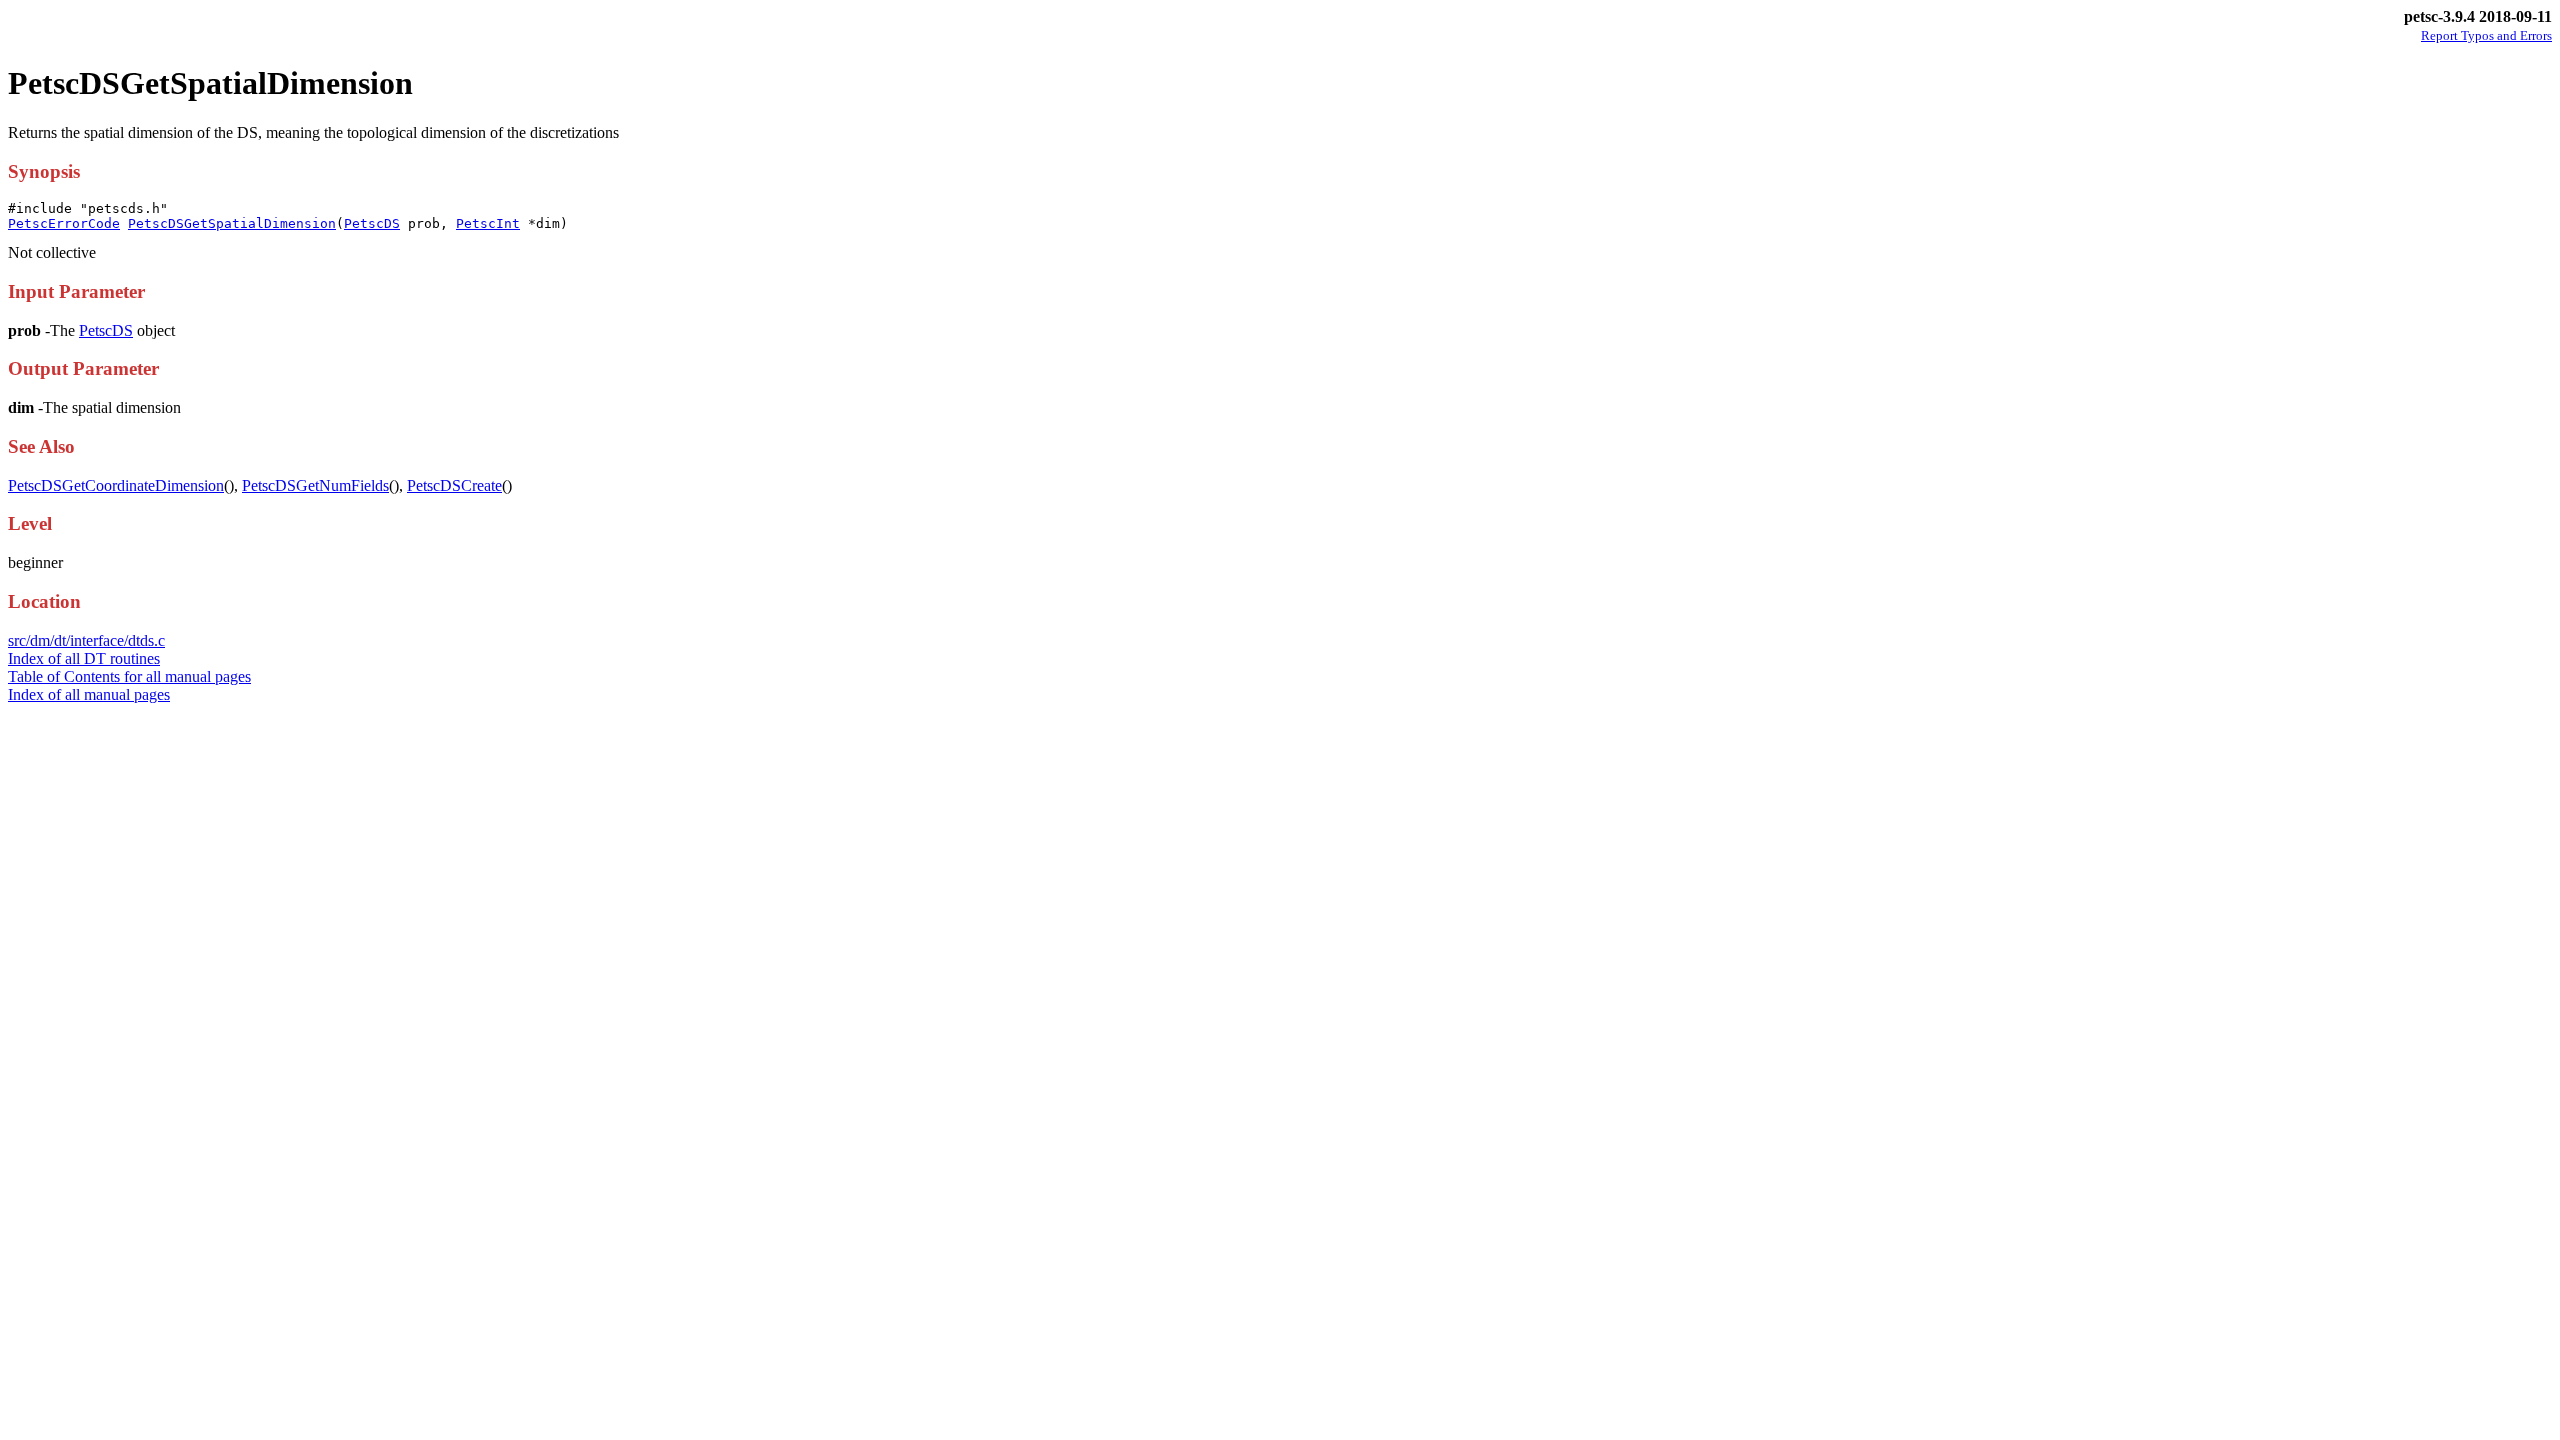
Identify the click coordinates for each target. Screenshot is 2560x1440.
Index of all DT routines (84, 658)
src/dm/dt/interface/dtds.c (86, 640)
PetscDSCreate (454, 485)
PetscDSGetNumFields (315, 485)
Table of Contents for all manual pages (129, 676)
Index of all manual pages (89, 694)
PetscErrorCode (64, 223)
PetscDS (372, 223)
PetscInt (488, 223)
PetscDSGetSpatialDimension (232, 223)
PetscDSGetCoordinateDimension (116, 485)
